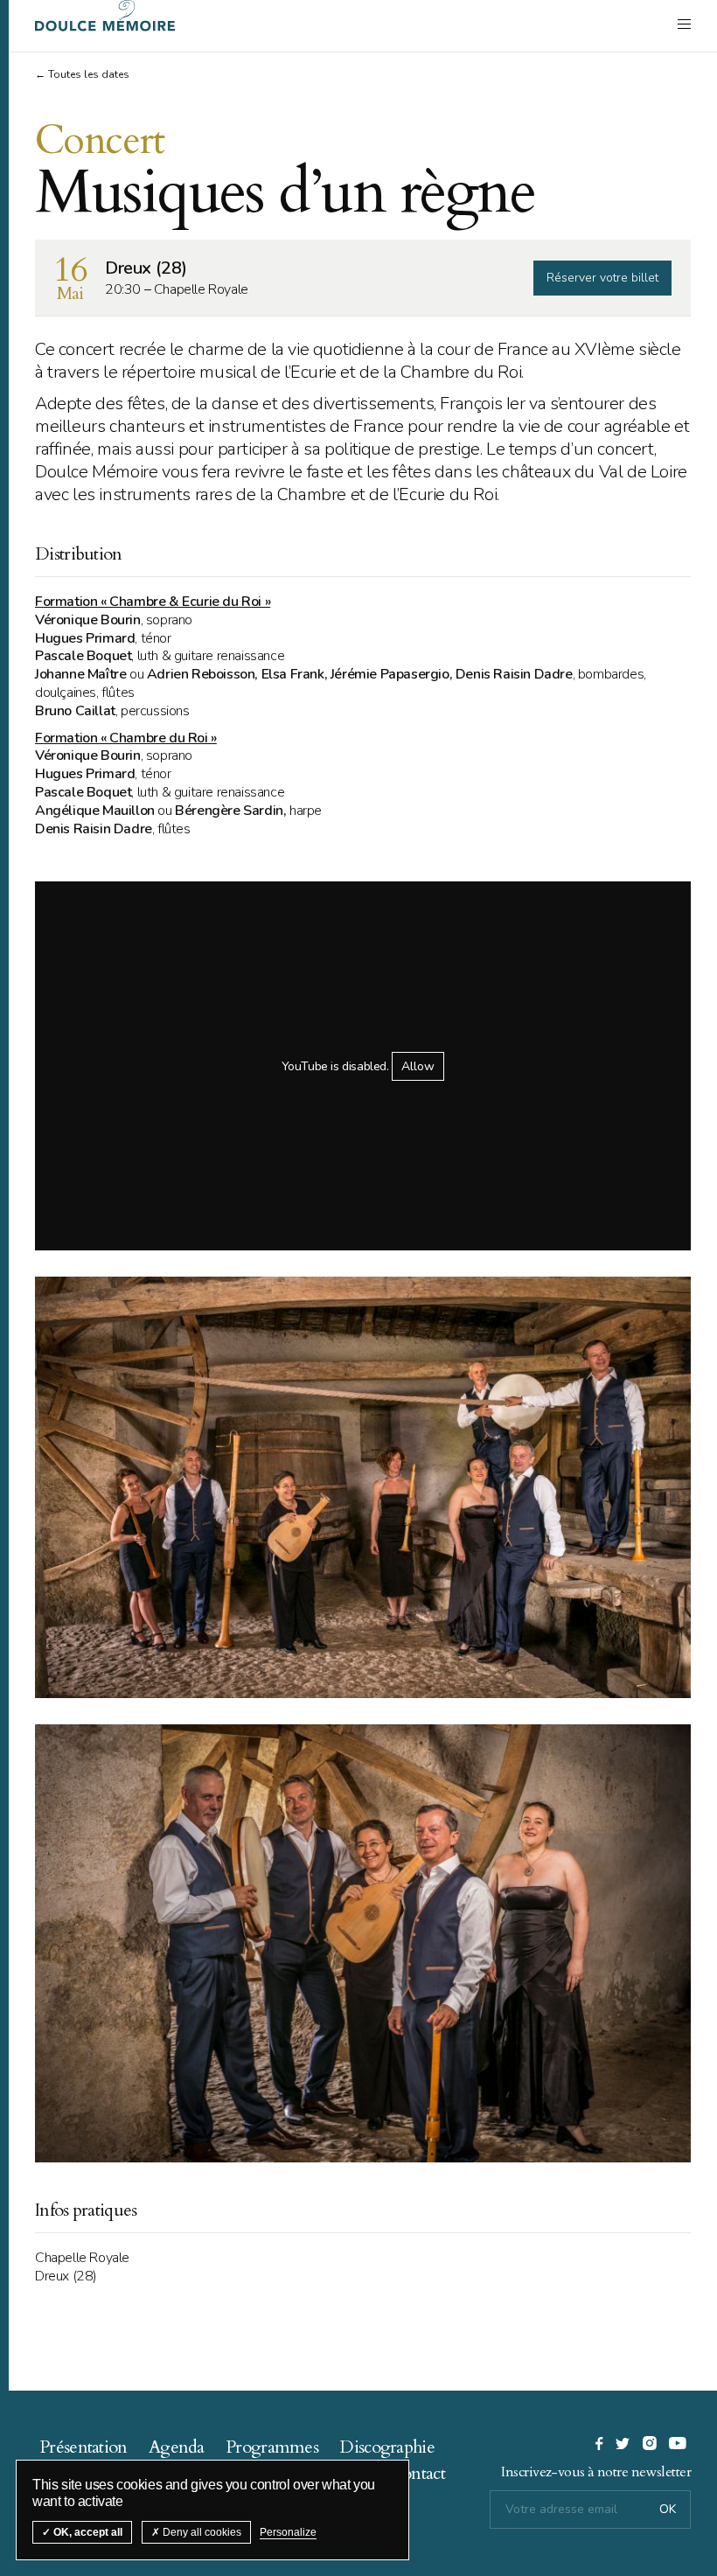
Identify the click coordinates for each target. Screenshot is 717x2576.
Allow (418, 1066)
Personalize (288, 2532)
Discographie (387, 2447)
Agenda (177, 2447)
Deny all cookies (201, 2532)
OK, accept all (87, 2532)
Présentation (84, 2447)
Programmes (272, 2447)
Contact (418, 2473)
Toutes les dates (89, 74)
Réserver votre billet (602, 278)
